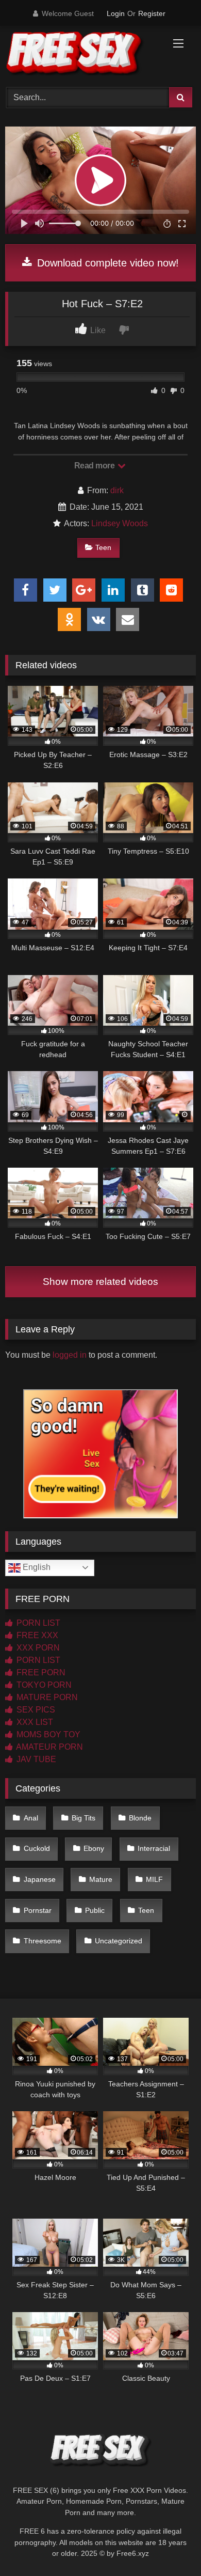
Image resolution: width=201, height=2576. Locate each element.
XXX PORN (37, 1648)
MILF (154, 1879)
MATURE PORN (46, 1697)
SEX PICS (35, 1710)
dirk (117, 490)
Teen (103, 547)
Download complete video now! (106, 263)
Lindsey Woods (120, 523)
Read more (95, 466)
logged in (70, 1355)
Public (95, 1910)
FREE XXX (36, 1635)
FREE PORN (40, 1672)
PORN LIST (37, 1623)
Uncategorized (119, 1941)
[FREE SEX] (82, 55)
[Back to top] (169, 2545)
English (36, 1567)
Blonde (140, 1818)
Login (116, 13)
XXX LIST (34, 1722)
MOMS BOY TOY (47, 1734)
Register (152, 13)
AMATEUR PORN (49, 1747)
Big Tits (83, 1818)
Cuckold (37, 1848)
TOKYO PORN (43, 1685)
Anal (31, 1818)
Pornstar (38, 1910)
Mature (101, 1879)
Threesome (43, 1941)
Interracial (154, 1848)
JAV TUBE (35, 1759)
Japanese (40, 1879)
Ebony (94, 1848)
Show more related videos (100, 1282)
